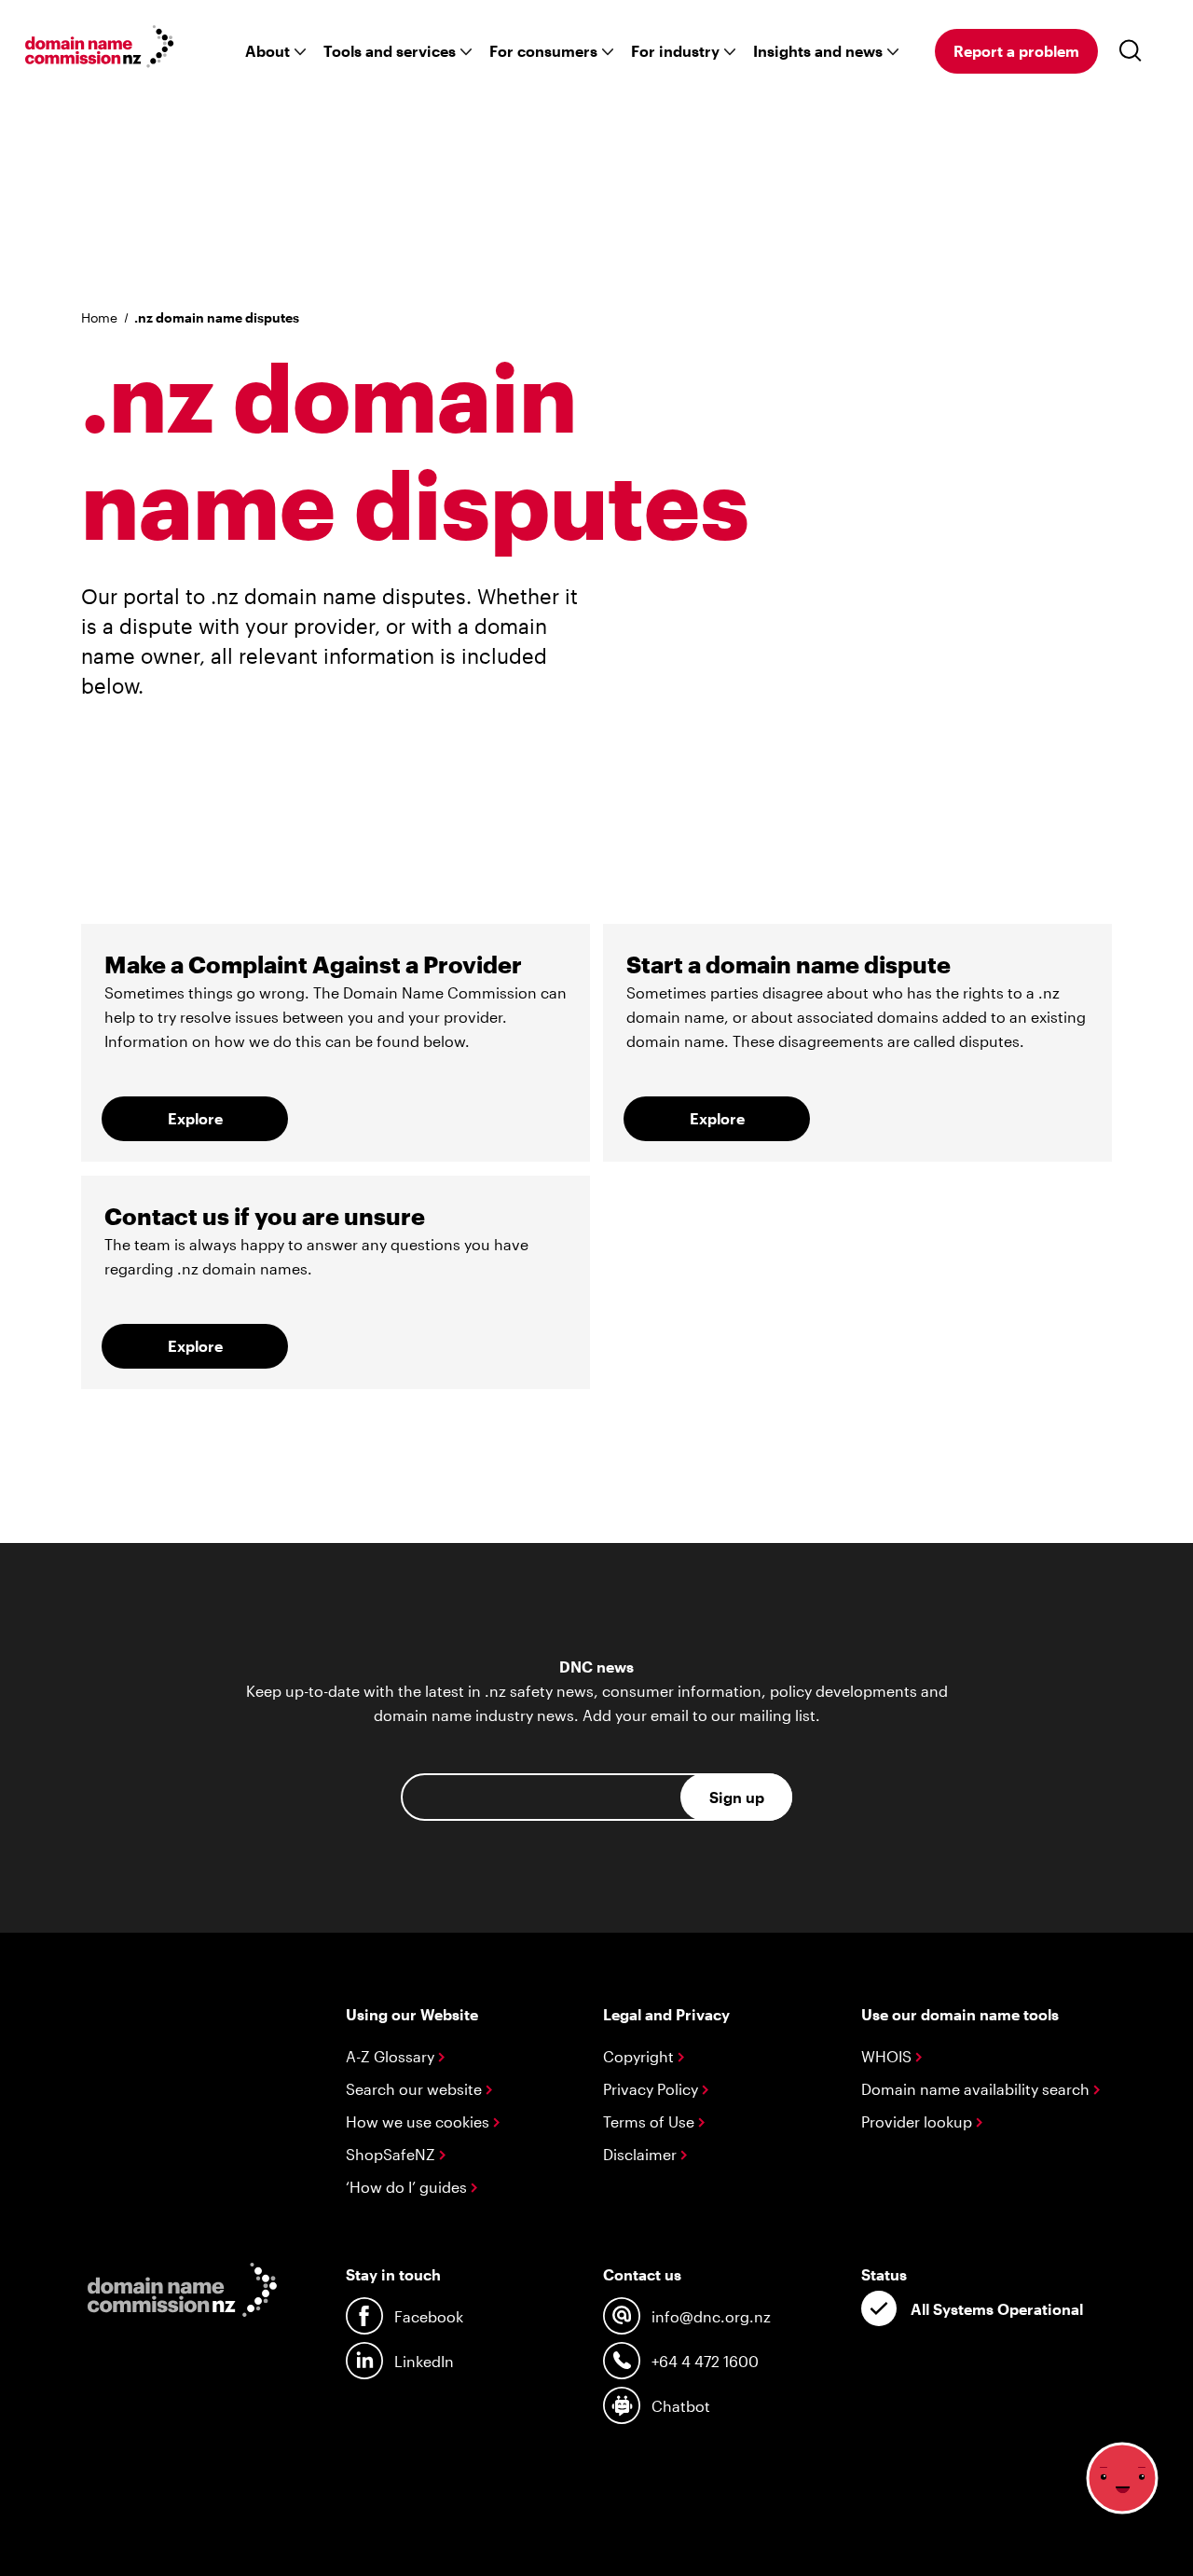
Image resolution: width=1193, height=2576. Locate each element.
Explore (195, 1118)
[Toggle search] (1134, 51)
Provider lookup (919, 2121)
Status (884, 2274)
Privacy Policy (652, 2089)
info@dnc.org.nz (711, 2316)
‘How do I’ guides (408, 2187)
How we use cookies (419, 2121)
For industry (675, 51)
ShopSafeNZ (392, 2154)
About (267, 51)
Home (99, 317)
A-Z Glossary (392, 2056)
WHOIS (888, 2056)
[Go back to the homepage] (100, 49)
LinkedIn (424, 2361)
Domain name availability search (977, 2089)
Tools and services (390, 51)
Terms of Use (651, 2121)
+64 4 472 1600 (705, 2361)
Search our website (416, 2089)
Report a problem (1016, 51)
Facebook (429, 2316)
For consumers (543, 51)
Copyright (640, 2056)
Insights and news (818, 51)
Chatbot (681, 2406)
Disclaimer (642, 2154)
